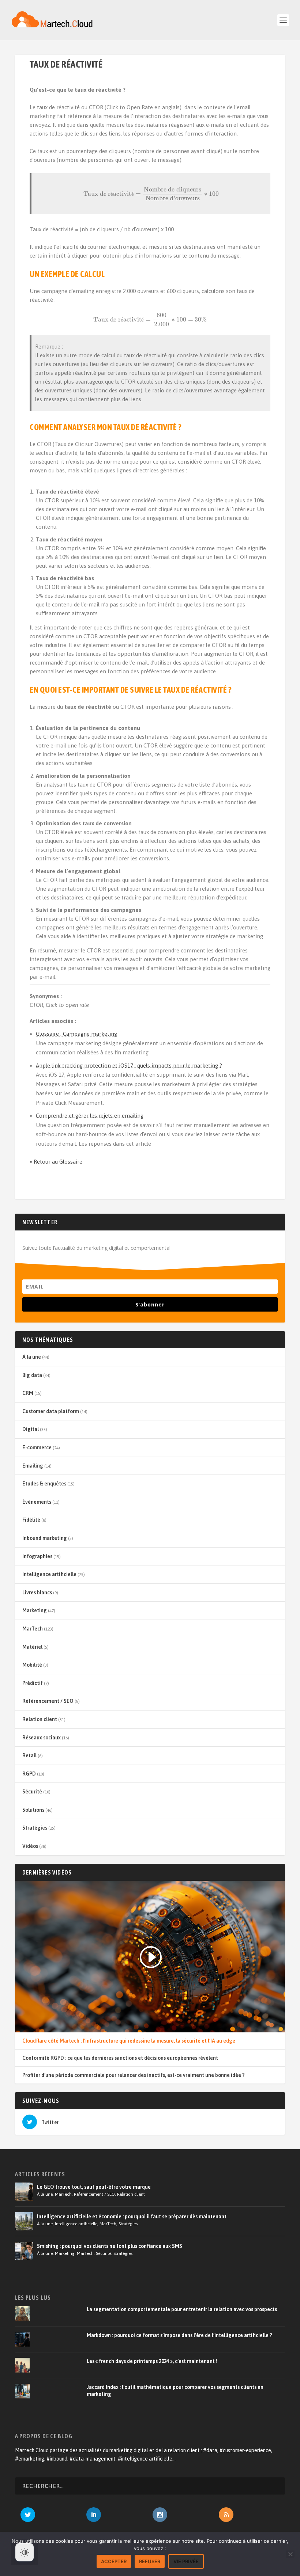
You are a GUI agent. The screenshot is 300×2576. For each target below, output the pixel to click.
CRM (28, 1393)
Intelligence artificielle (49, 1574)
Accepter (114, 2561)
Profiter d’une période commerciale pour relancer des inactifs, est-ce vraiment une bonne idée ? (134, 2075)
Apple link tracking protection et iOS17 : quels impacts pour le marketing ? (129, 1066)
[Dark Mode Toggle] (25, 2552)
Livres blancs (37, 1593)
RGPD (29, 1774)
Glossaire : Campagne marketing (76, 1034)
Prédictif (33, 1683)
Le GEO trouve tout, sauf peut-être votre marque (94, 2187)
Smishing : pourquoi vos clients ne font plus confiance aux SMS (110, 2246)
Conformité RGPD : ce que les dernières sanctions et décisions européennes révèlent (120, 2058)
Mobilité (32, 1665)
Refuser (150, 2561)
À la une (32, 1357)
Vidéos (30, 1846)
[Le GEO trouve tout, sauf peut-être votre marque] (24, 2192)
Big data (32, 1375)
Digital (31, 1429)
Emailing (33, 1466)
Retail (29, 1755)
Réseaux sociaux (42, 1738)
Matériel (32, 1647)
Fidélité (31, 1520)
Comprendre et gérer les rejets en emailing (90, 1116)
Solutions (33, 1810)
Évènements (37, 1502)
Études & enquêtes (44, 1484)
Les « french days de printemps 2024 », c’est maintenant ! (152, 2361)
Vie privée (186, 2561)
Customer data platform (51, 1411)
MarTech (33, 1629)
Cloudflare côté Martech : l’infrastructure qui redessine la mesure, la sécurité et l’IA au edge (129, 2041)
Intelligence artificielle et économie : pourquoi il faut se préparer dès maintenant (132, 2217)
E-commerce (37, 1447)
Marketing (35, 1610)
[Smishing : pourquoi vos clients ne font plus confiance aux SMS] (24, 2251)
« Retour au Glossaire (56, 1162)
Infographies (37, 1556)
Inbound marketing (45, 1538)
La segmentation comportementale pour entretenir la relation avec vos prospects (182, 2309)
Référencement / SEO (48, 1701)
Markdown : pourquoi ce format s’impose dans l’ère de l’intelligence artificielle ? (179, 2335)
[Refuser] (290, 2554)
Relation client (40, 1719)
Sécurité (32, 1792)
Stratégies (35, 1828)
